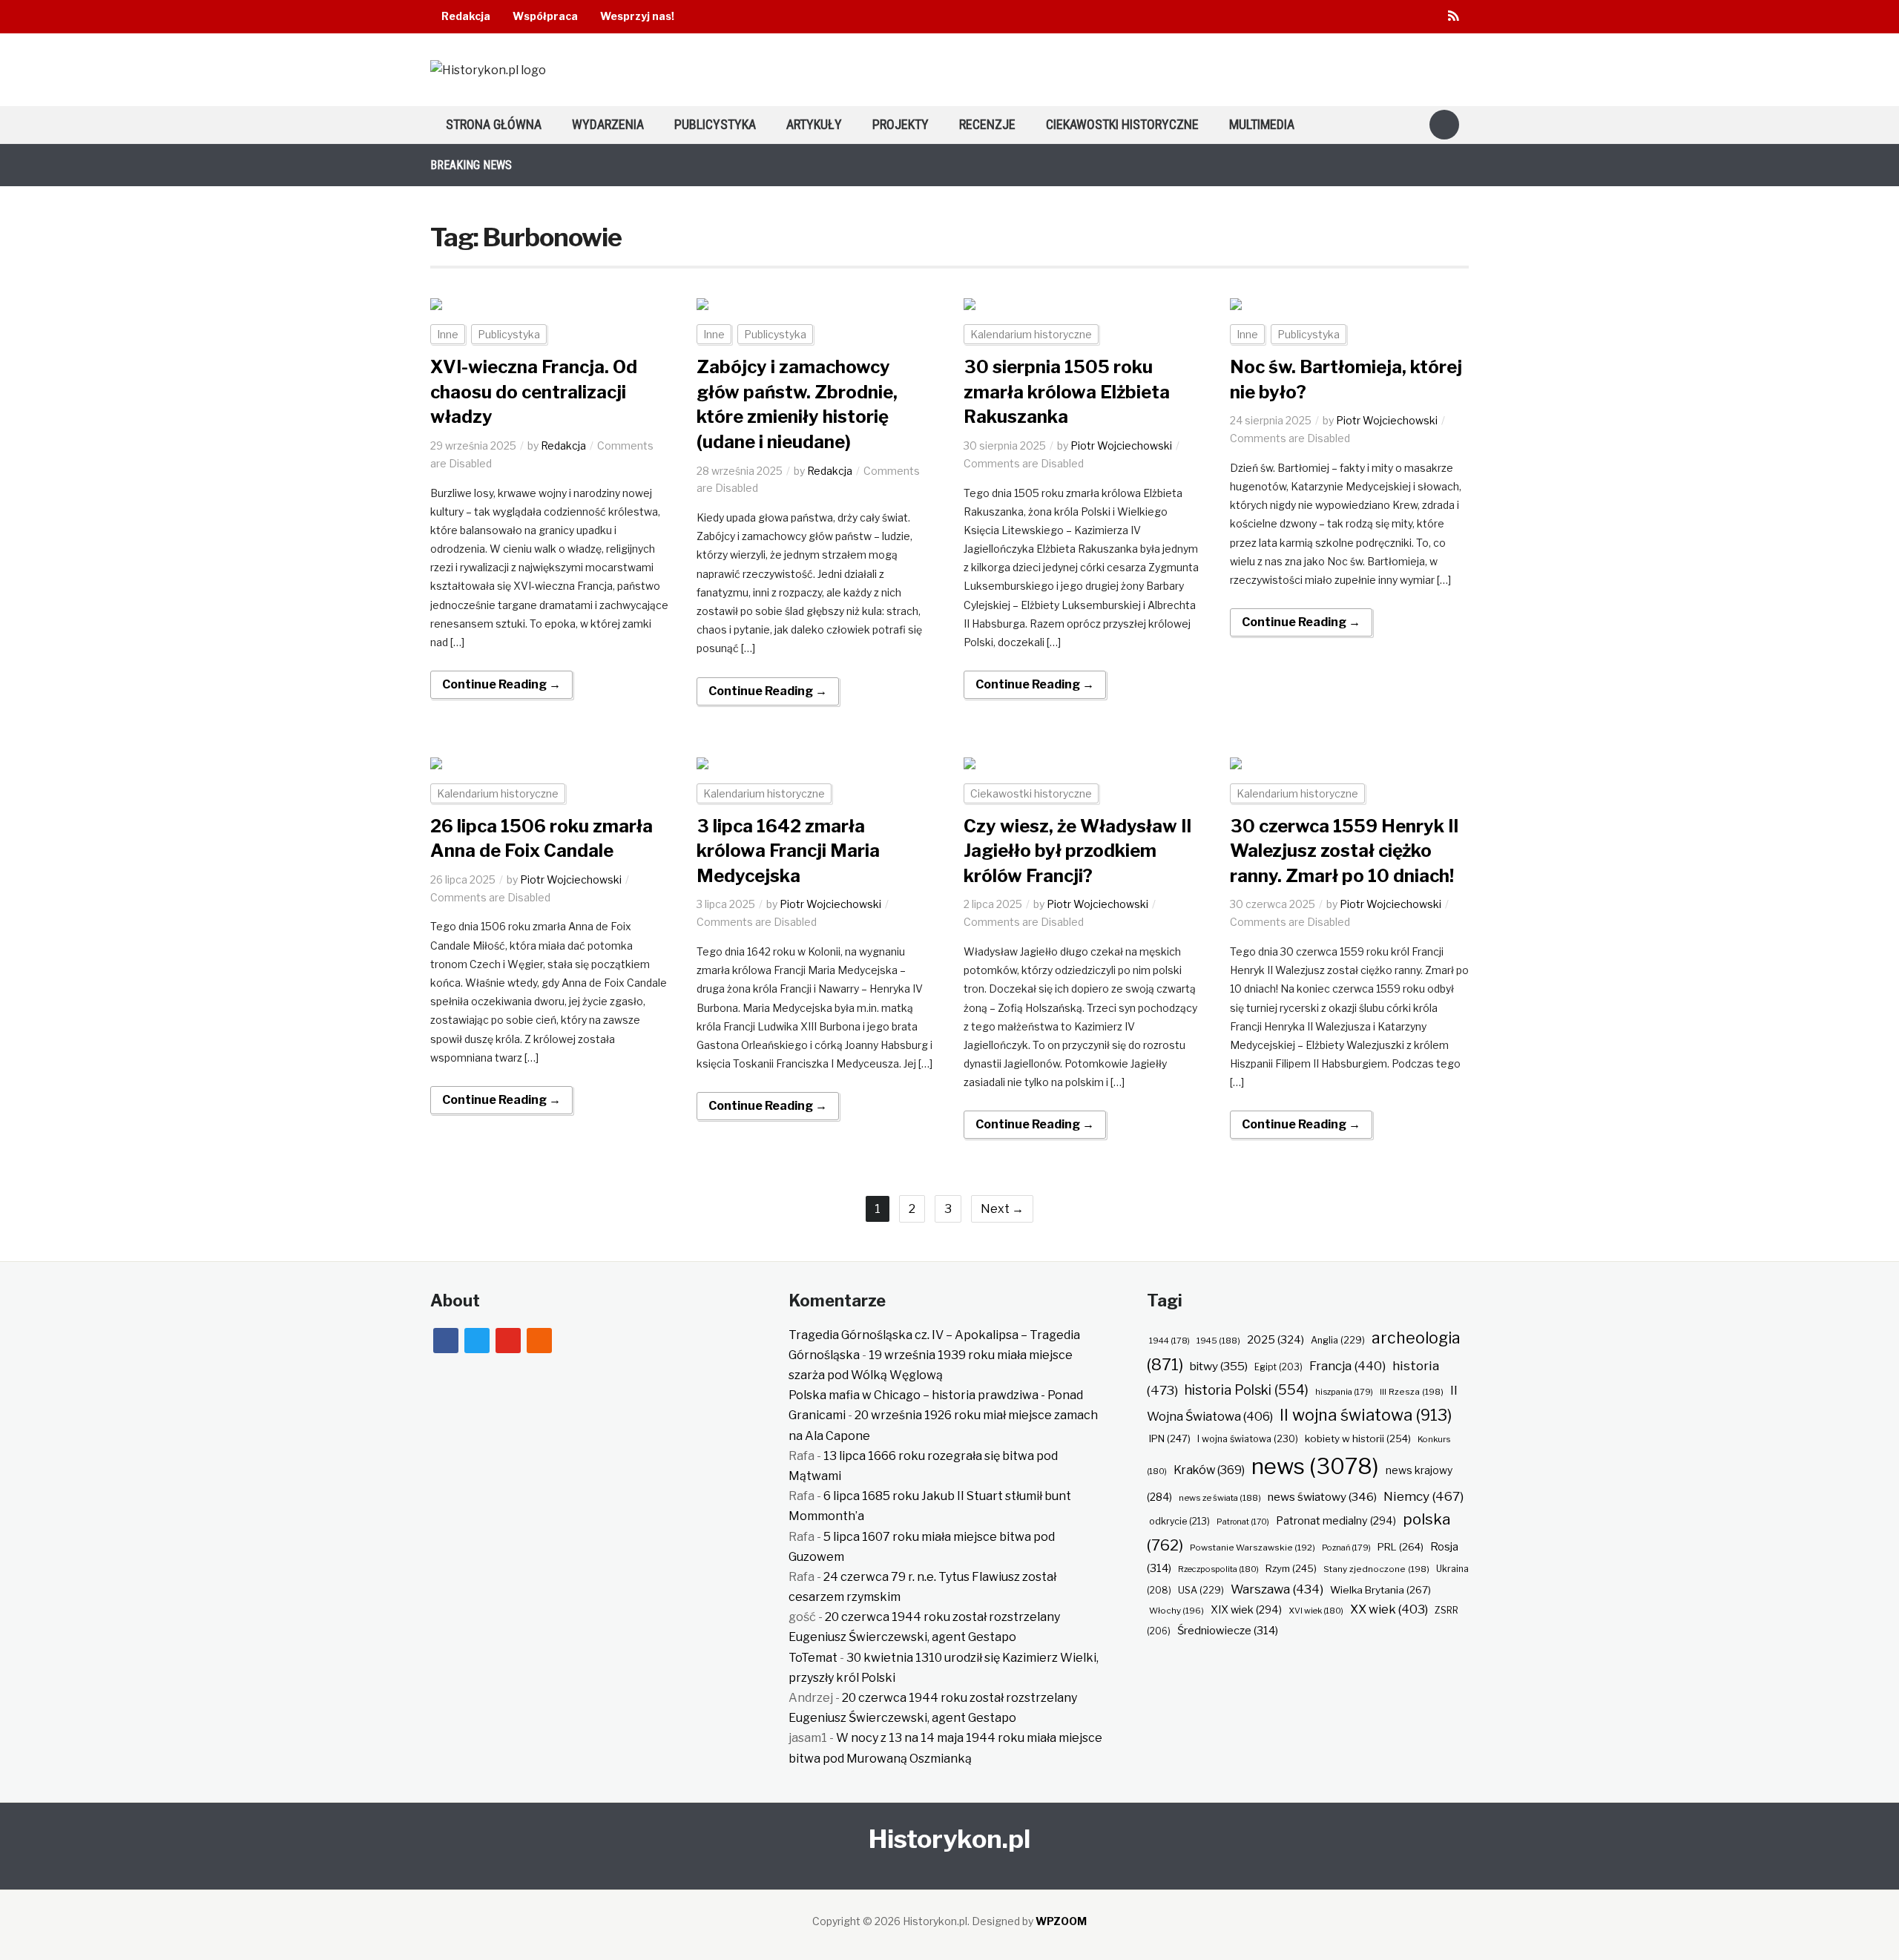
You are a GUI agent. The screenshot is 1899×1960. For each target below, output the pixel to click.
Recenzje (987, 124)
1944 (1169, 1341)
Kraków (1209, 1470)
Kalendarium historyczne (1031, 334)
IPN (1170, 1438)
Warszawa (1277, 1589)
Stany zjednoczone (1376, 1569)
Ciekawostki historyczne (1122, 124)
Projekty (901, 124)
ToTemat (813, 1658)
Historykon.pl (949, 1839)
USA (1201, 1590)
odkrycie (1179, 1521)
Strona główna (494, 124)
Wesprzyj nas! (637, 16)
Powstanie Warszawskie (1253, 1548)
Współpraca (545, 16)
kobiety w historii (1358, 1438)
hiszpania (1344, 1392)
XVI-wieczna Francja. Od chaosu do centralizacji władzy (534, 392)
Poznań (1346, 1548)
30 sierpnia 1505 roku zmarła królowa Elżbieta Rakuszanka (1067, 392)
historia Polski (1247, 1390)
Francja (1347, 1366)
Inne (448, 334)
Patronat (1243, 1522)
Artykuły (814, 124)
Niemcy (1424, 1496)
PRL (1401, 1547)
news (1315, 1466)
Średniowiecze (1228, 1631)
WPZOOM (1061, 1921)
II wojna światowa (1366, 1415)
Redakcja (466, 16)
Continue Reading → (501, 684)
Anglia (1338, 1340)
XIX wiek (1246, 1609)
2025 (1276, 1340)
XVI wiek (1316, 1611)
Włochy (1176, 1611)
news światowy (1322, 1497)
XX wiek (1389, 1609)
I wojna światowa (1248, 1439)
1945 (1218, 1341)
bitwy (1219, 1366)
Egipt (1278, 1367)
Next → (1002, 1209)
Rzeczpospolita (1218, 1569)
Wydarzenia (608, 124)
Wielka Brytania (1380, 1590)
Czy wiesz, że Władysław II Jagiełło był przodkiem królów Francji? (1077, 851)
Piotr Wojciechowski (1121, 445)
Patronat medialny (1336, 1520)
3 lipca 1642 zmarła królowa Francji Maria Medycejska (788, 851)
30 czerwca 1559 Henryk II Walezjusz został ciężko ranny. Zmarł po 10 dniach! (1344, 851)
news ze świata (1220, 1498)
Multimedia (1262, 124)
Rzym (1291, 1568)
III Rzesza (1412, 1392)
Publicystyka (715, 124)
